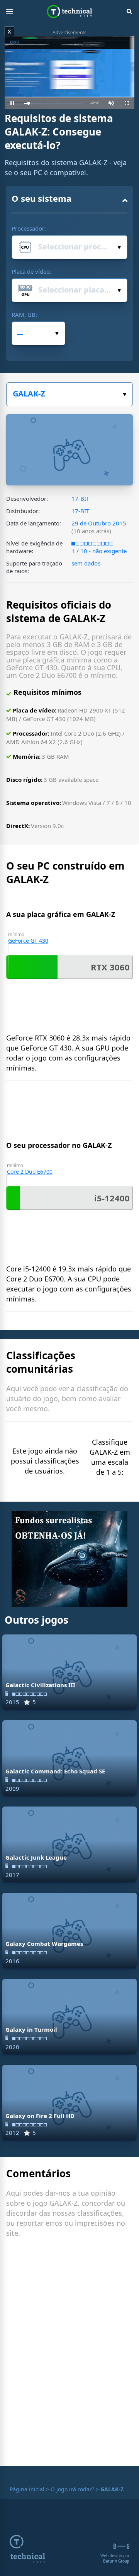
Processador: (29, 228)
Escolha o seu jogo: (69, 394)
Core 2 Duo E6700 (30, 1172)
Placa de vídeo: (31, 271)
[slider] (53, 103)
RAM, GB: (24, 314)
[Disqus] (69, 2358)
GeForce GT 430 (28, 941)
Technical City (70, 12)
